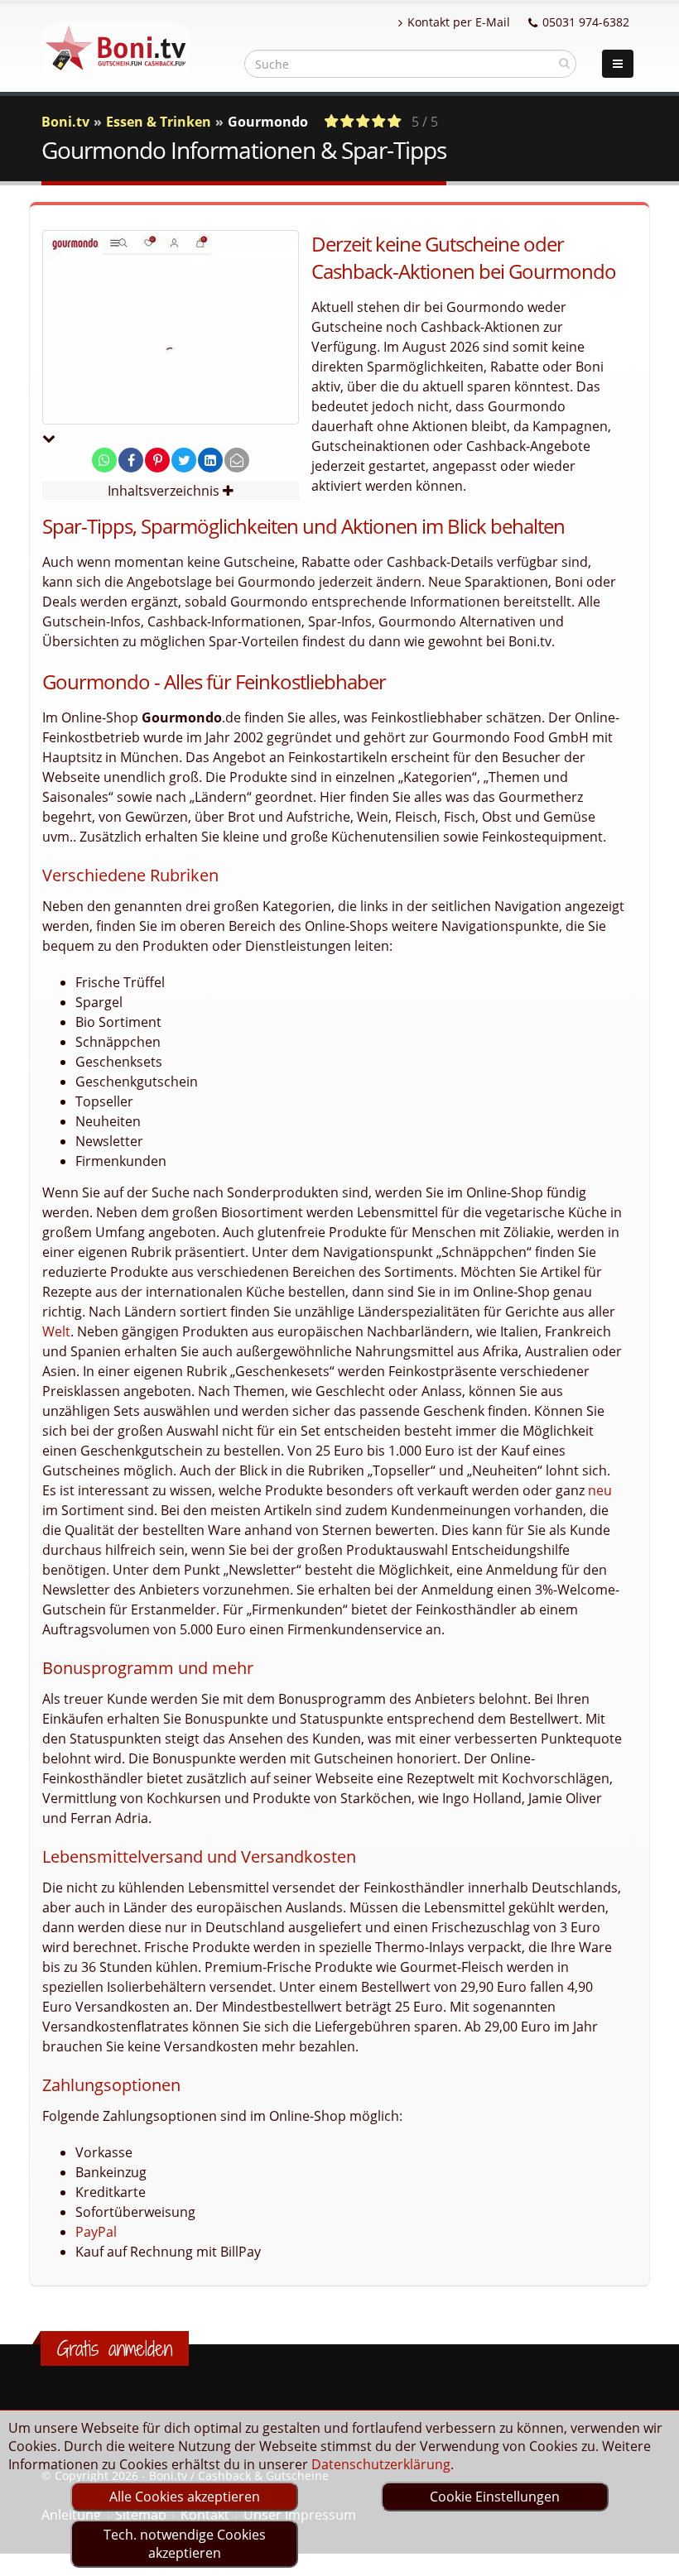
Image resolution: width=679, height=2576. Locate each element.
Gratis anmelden (115, 2348)
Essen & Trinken (159, 122)
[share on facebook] (131, 460)
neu (600, 1490)
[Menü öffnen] (618, 64)
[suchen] (564, 63)
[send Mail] (237, 460)
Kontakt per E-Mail (459, 22)
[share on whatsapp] (104, 460)
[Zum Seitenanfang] (650, 2556)
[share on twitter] (184, 460)
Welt (56, 1331)
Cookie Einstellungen (495, 2497)
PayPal (96, 2232)
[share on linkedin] (210, 460)
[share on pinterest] (157, 460)
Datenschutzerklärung (381, 2464)
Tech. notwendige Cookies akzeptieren (185, 2544)
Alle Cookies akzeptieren (185, 2497)
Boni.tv (65, 122)
